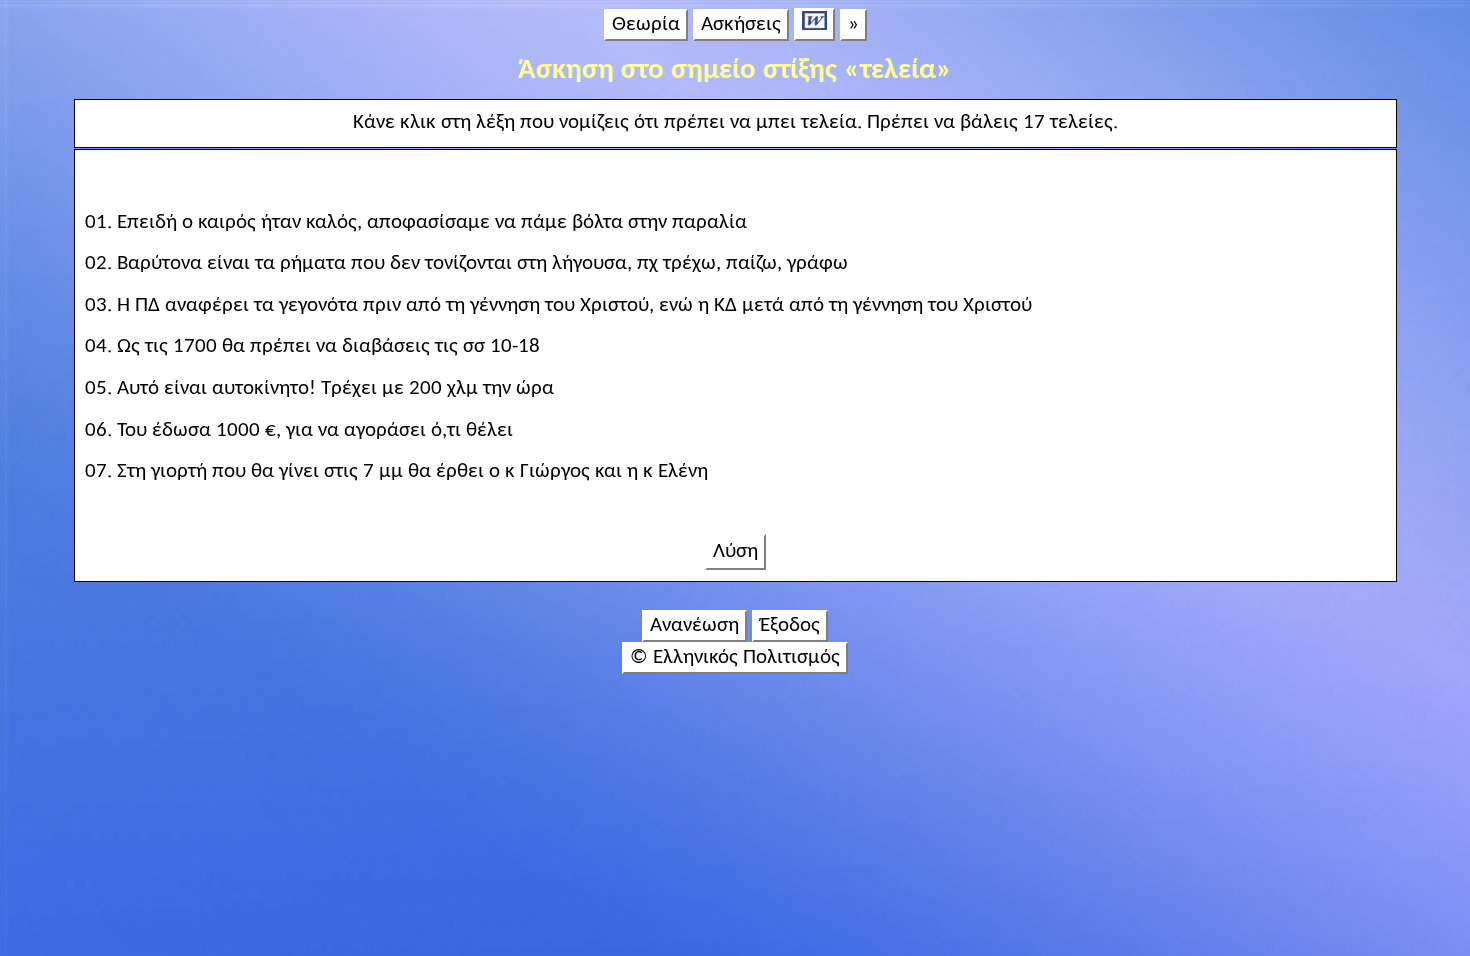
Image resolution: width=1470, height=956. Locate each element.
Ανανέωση (694, 625)
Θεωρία (646, 24)
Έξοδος (790, 625)
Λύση (735, 551)
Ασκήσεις (741, 24)
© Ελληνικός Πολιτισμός (735, 657)
